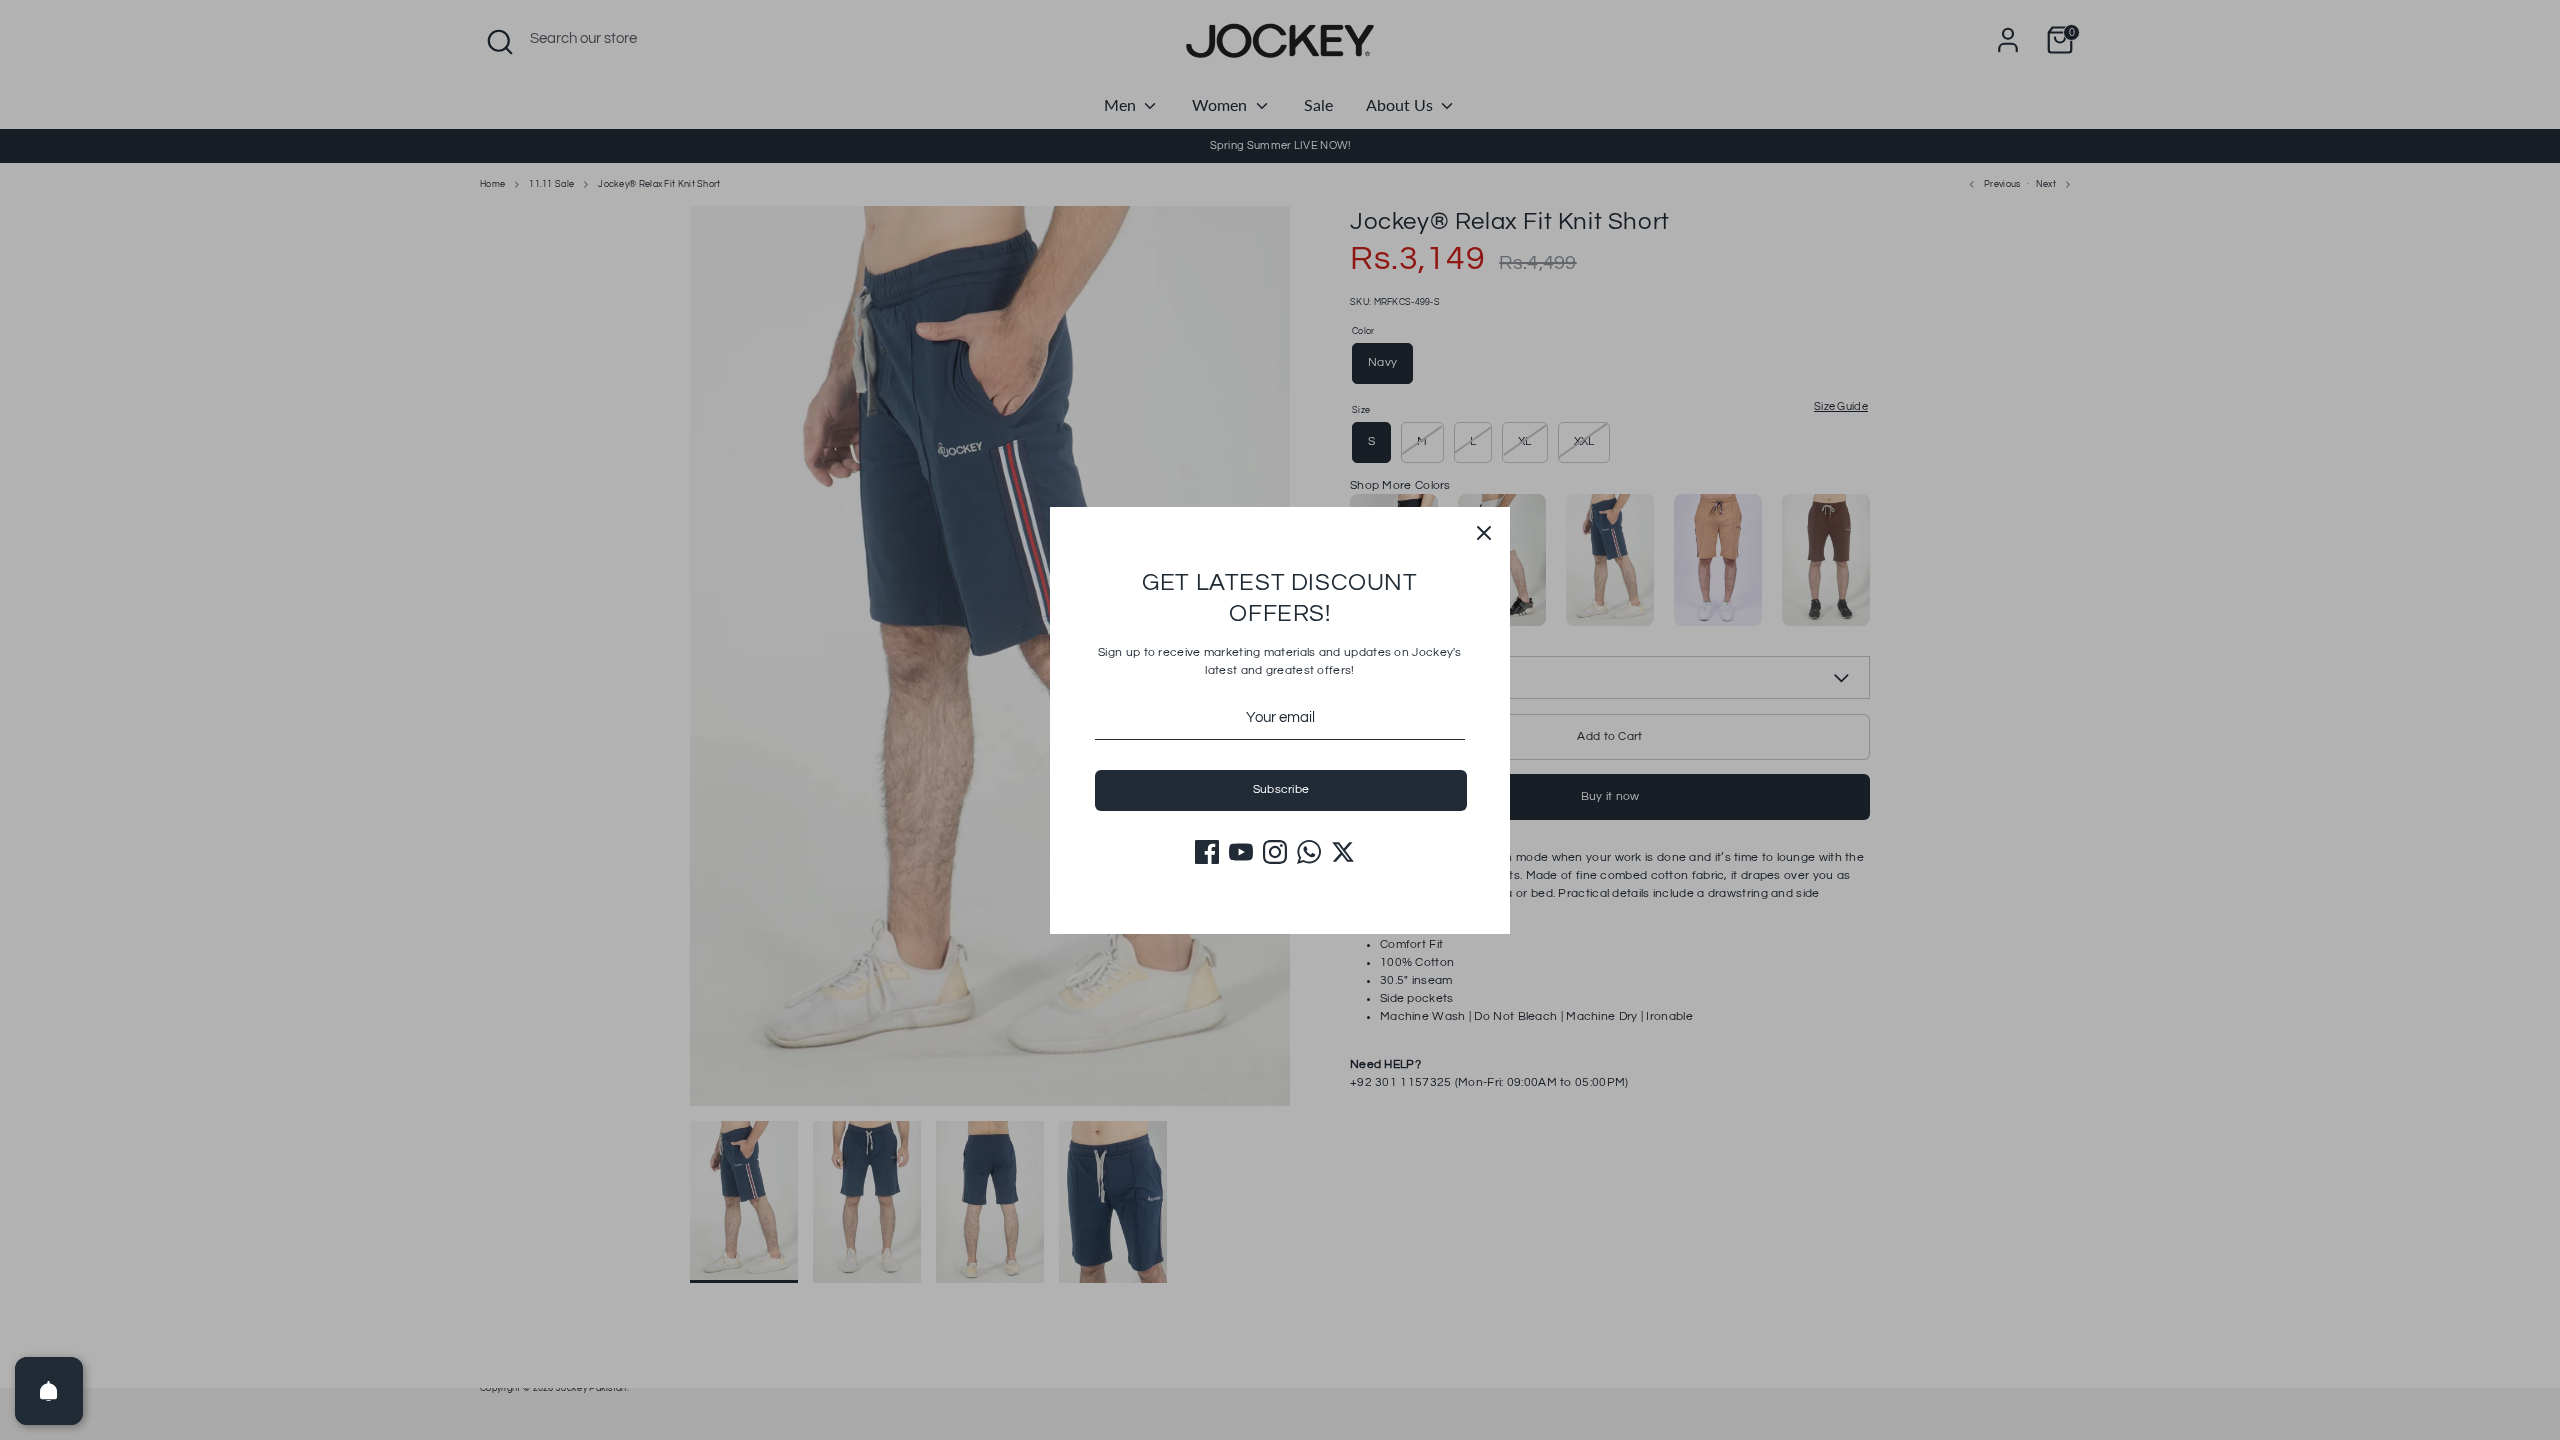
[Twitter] (1343, 852)
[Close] (1484, 533)
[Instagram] (1275, 852)
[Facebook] (1207, 852)
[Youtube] (1241, 852)
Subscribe (1281, 789)
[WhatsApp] (1309, 852)
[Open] (49, 1391)
